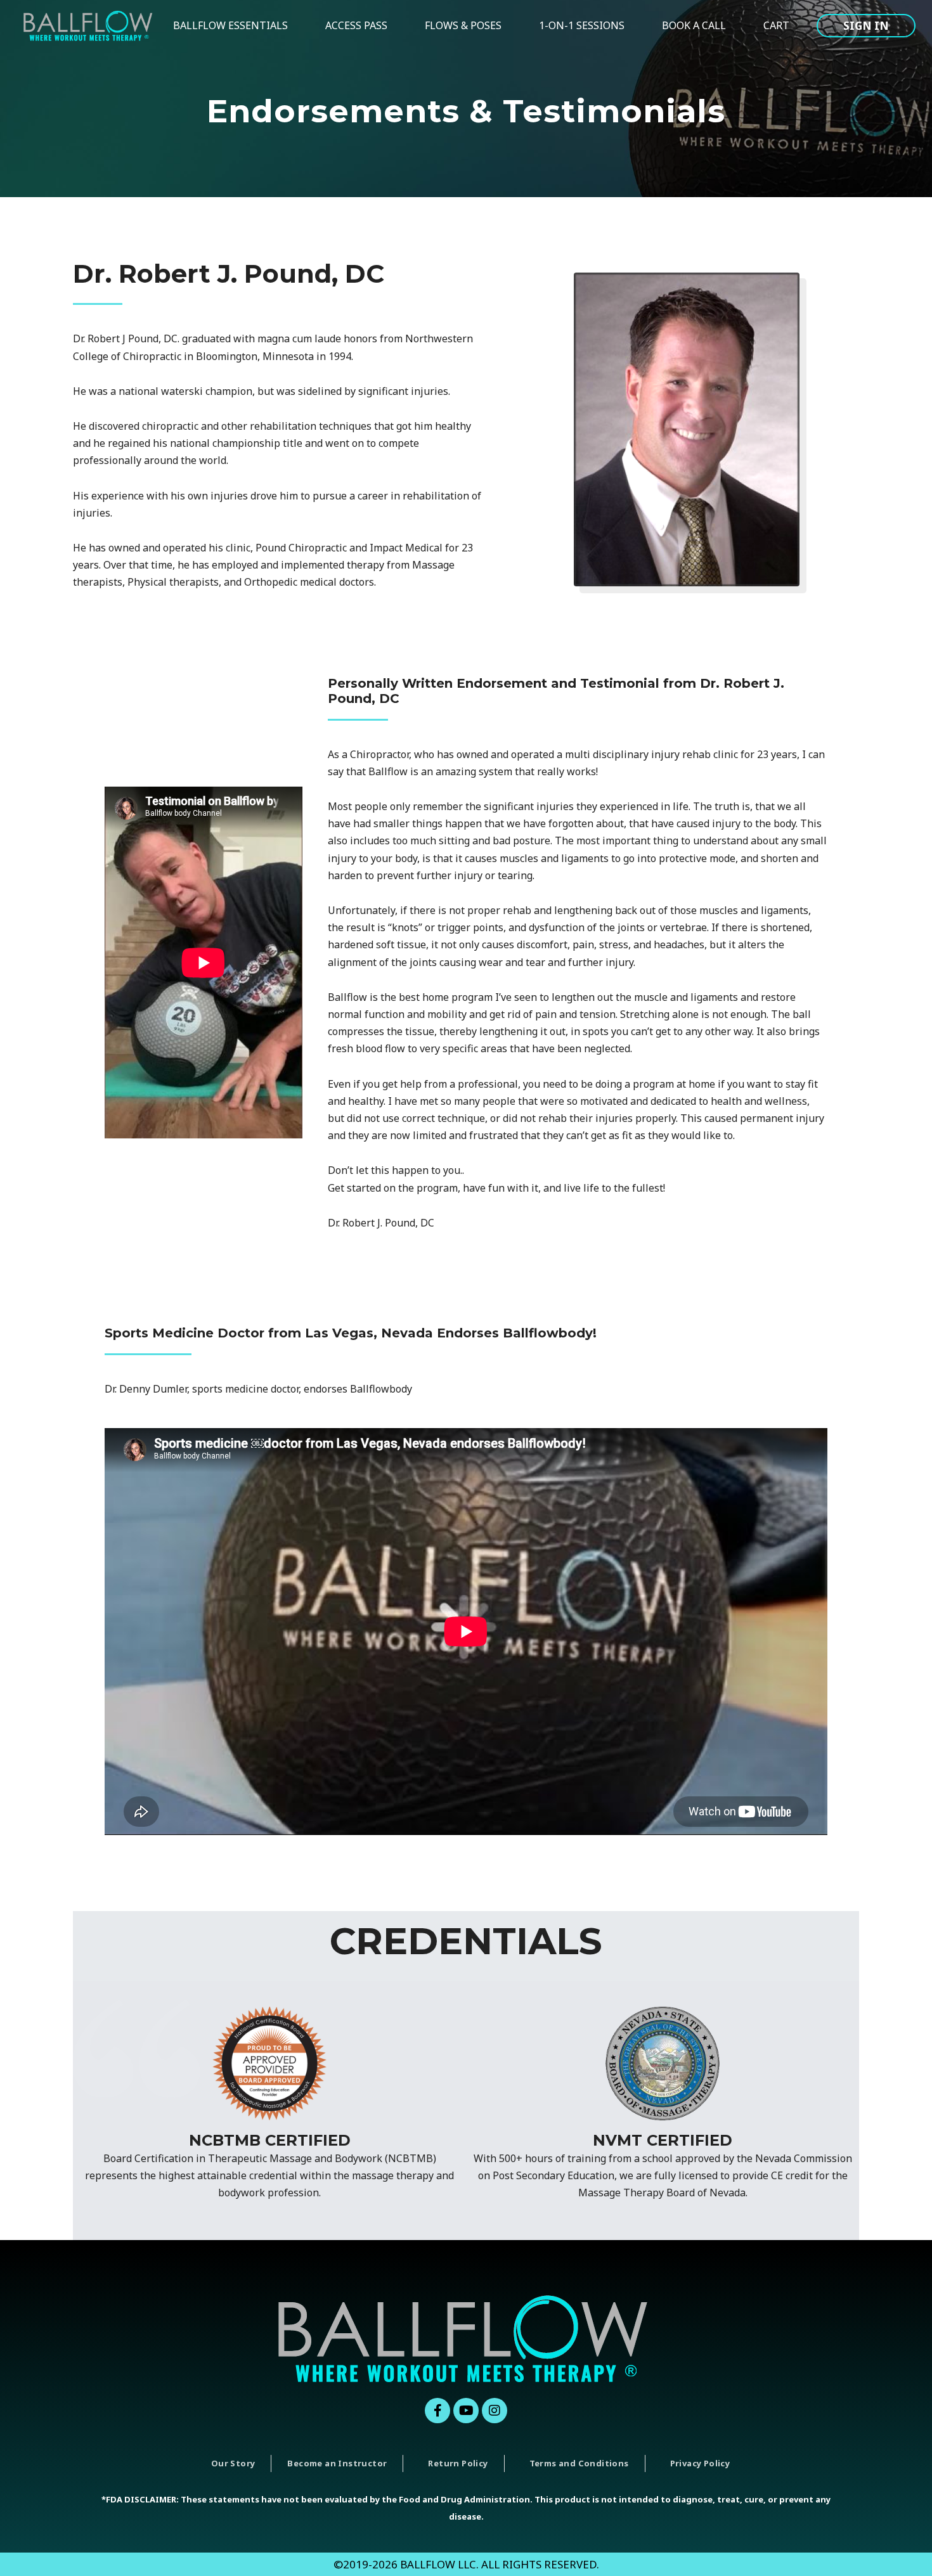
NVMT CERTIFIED (663, 2140)
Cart (776, 25)
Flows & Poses (463, 25)
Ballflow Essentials (230, 25)
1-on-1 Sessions (582, 25)
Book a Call (694, 25)
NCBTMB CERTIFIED (270, 2140)
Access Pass (356, 25)
